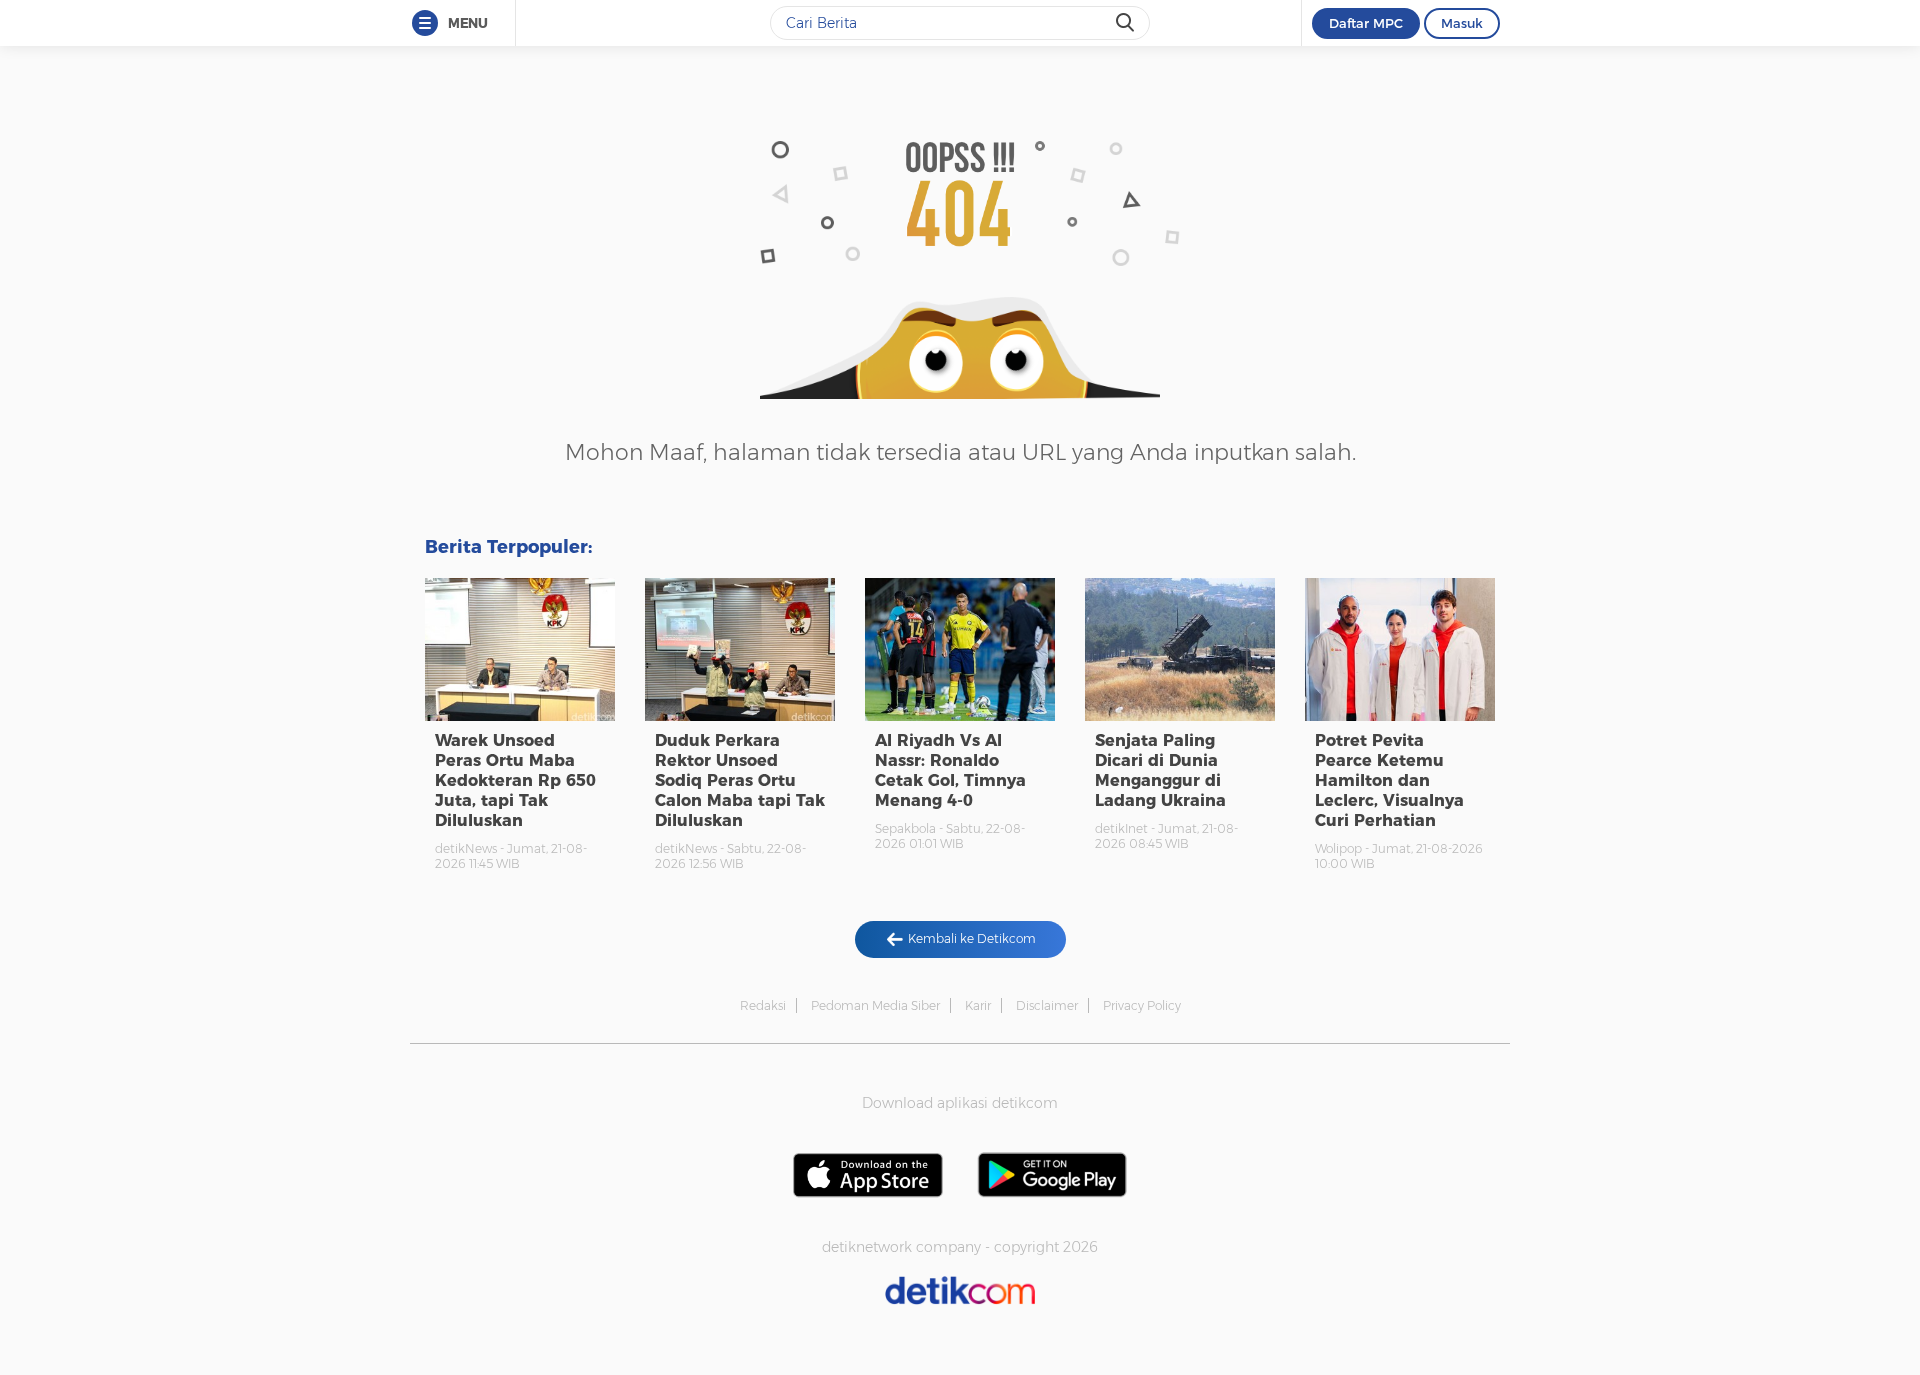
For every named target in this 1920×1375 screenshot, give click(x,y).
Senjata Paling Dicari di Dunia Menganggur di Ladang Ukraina (1160, 770)
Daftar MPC (1366, 23)
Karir (978, 1005)
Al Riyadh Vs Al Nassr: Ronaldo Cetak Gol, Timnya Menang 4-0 (950, 770)
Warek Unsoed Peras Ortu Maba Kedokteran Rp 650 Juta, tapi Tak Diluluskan (515, 780)
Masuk (1462, 23)
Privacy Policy (1142, 1005)
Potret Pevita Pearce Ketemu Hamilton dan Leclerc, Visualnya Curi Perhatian (1389, 780)
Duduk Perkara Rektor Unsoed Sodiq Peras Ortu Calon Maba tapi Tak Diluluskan (740, 780)
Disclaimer (1047, 1005)
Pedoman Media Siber (875, 1005)
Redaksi (763, 1005)
